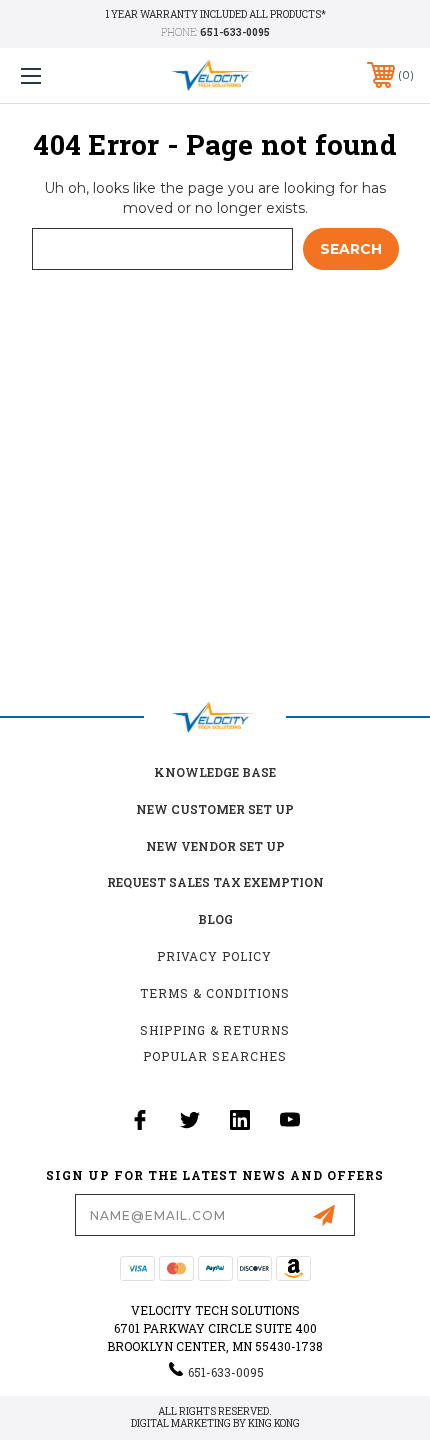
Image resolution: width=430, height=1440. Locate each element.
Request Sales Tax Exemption (215, 882)
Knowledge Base (215, 772)
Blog (215, 919)
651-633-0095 (235, 32)
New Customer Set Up (215, 809)
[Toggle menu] (60, 75)
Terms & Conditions (215, 993)
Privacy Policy (214, 956)
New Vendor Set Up (215, 846)
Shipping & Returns (215, 1030)
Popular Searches (215, 1056)
